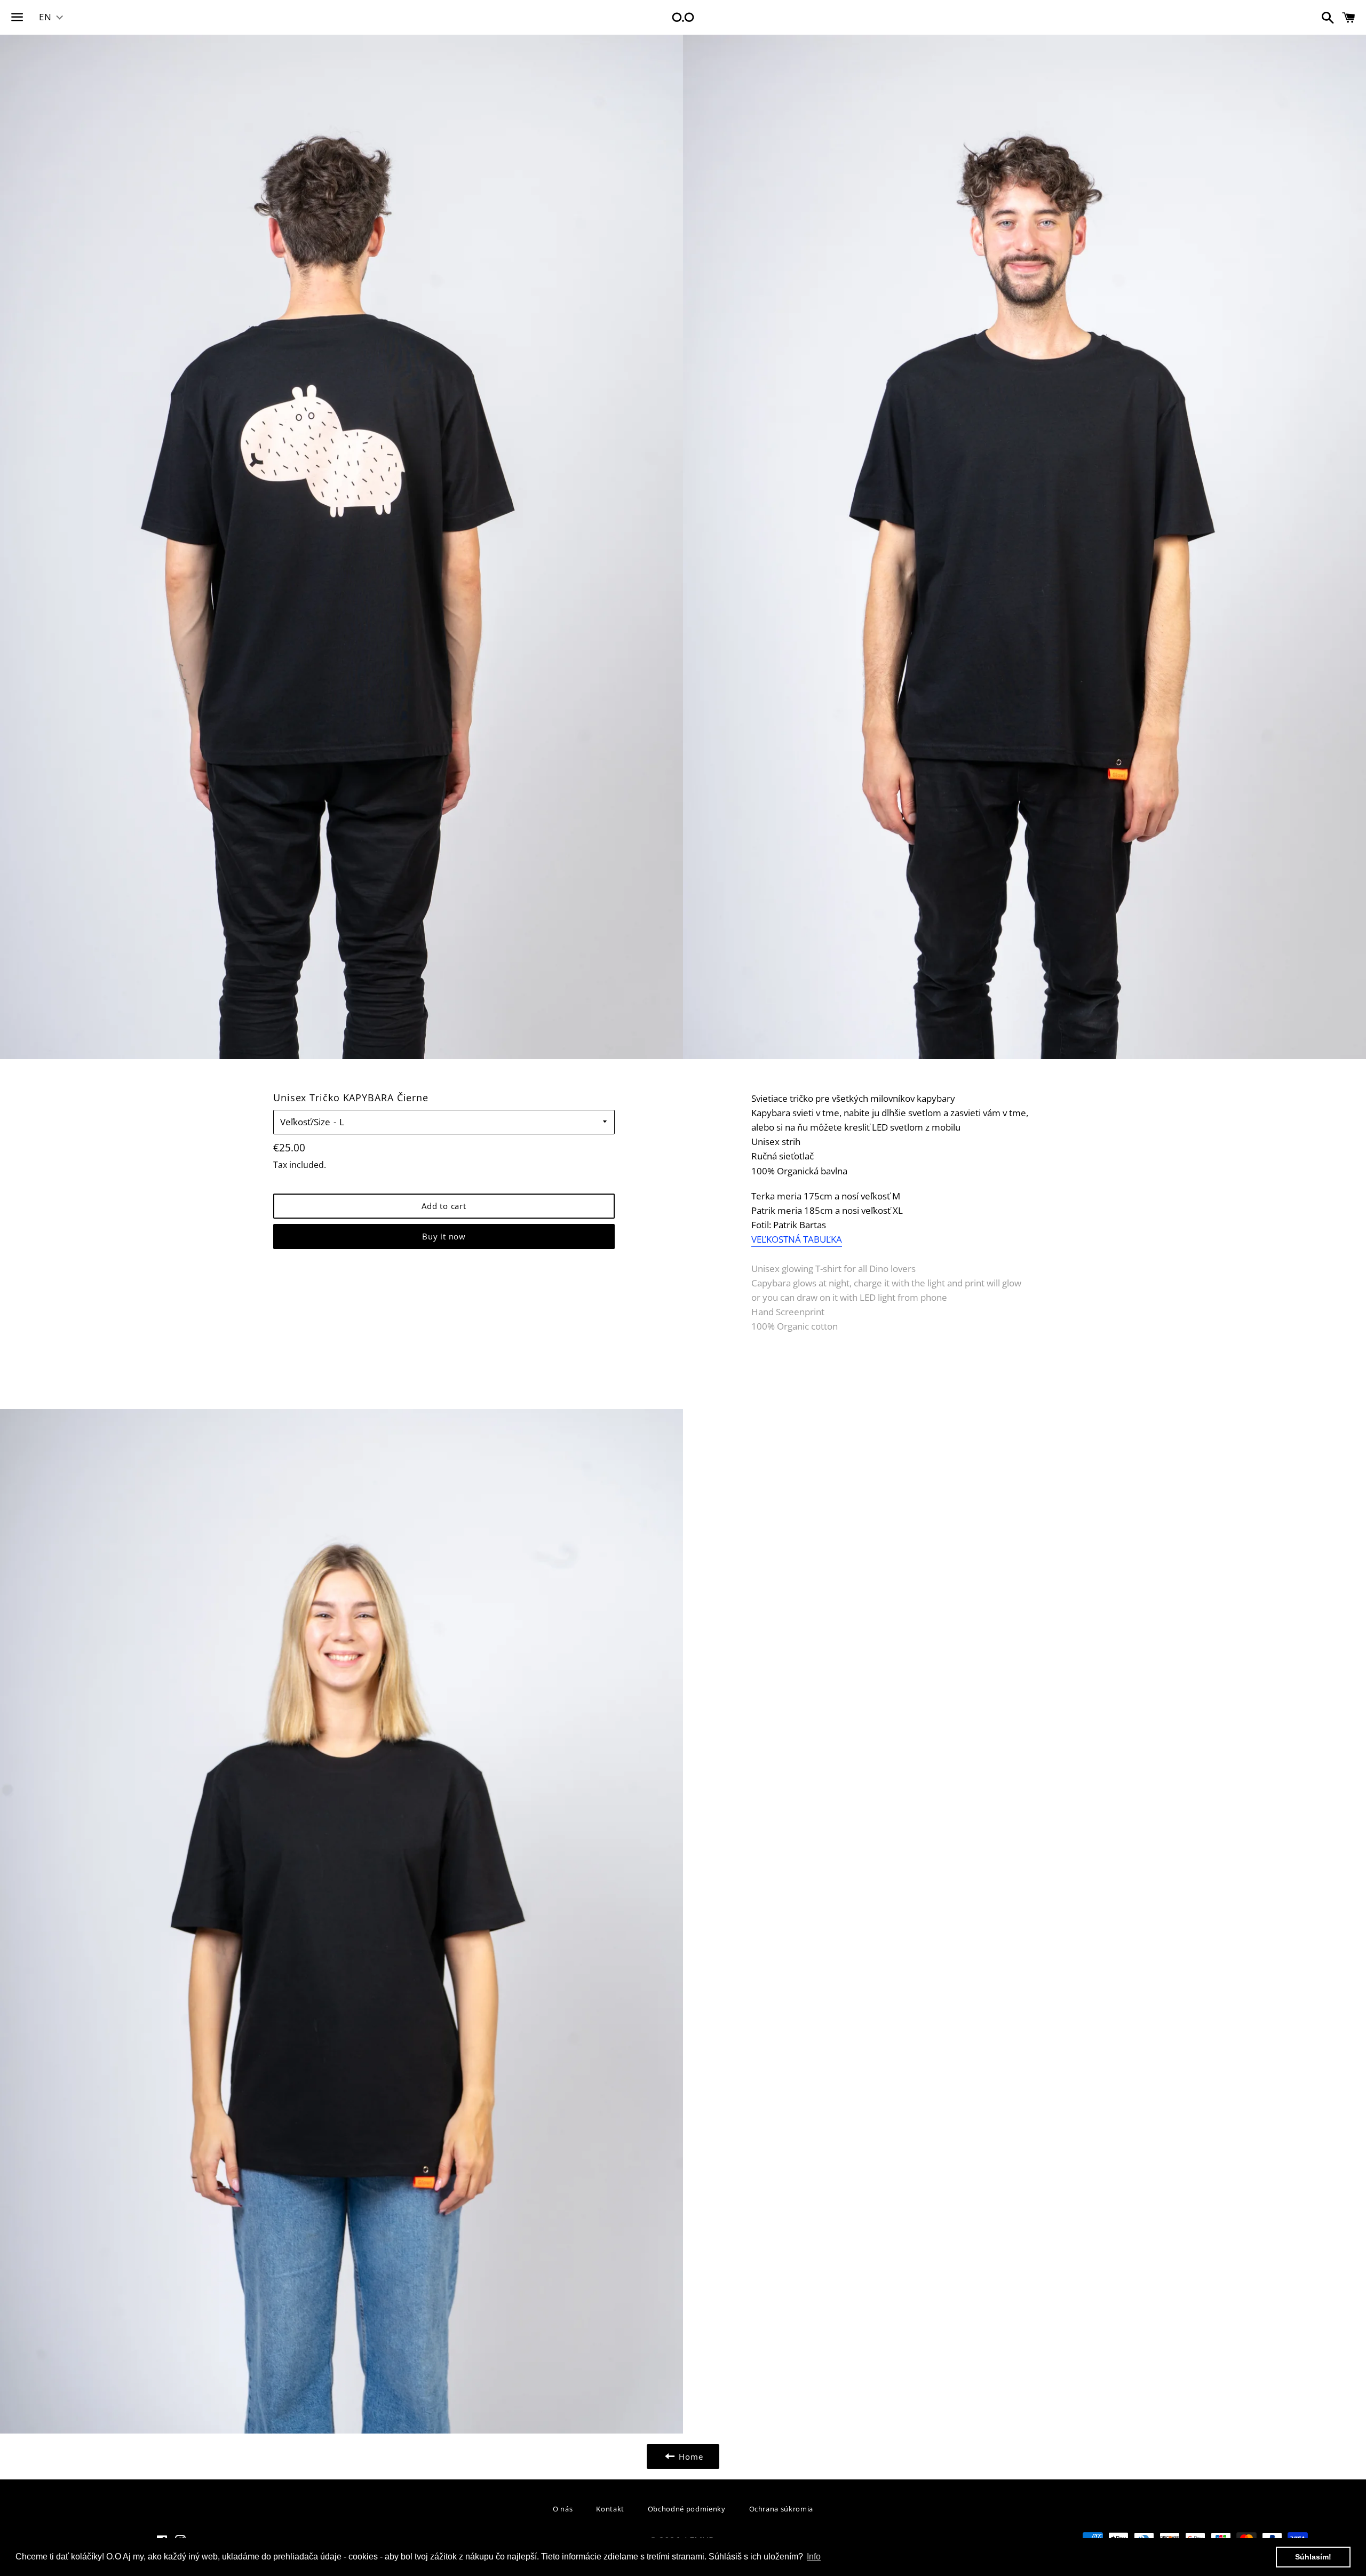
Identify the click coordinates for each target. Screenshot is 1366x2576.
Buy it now (444, 1236)
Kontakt (610, 2509)
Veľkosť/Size (305, 1122)
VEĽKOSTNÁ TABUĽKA (797, 1239)
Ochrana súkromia (781, 2509)
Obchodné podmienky (687, 2509)
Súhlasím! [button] (1313, 2557)
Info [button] (814, 2557)
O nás (563, 2509)
